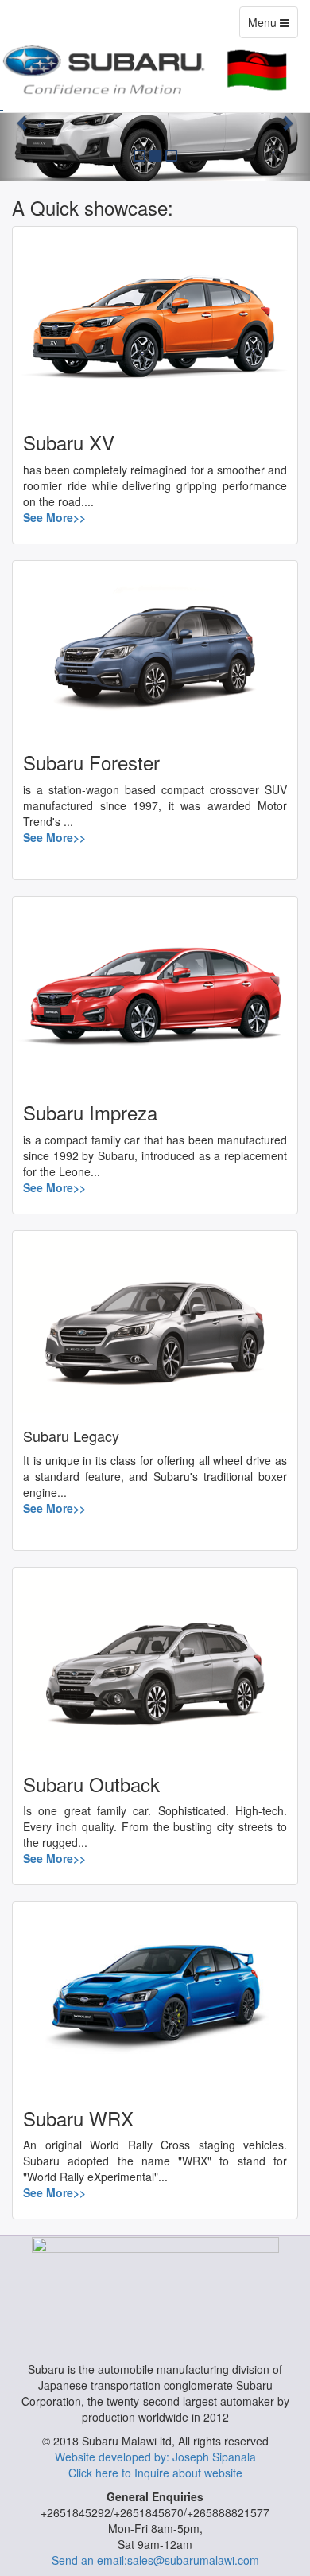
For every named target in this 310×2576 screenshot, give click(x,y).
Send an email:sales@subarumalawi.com (155, 2560)
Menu (273, 26)
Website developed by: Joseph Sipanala (155, 2457)
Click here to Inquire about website (155, 2473)
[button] (23, 123)
